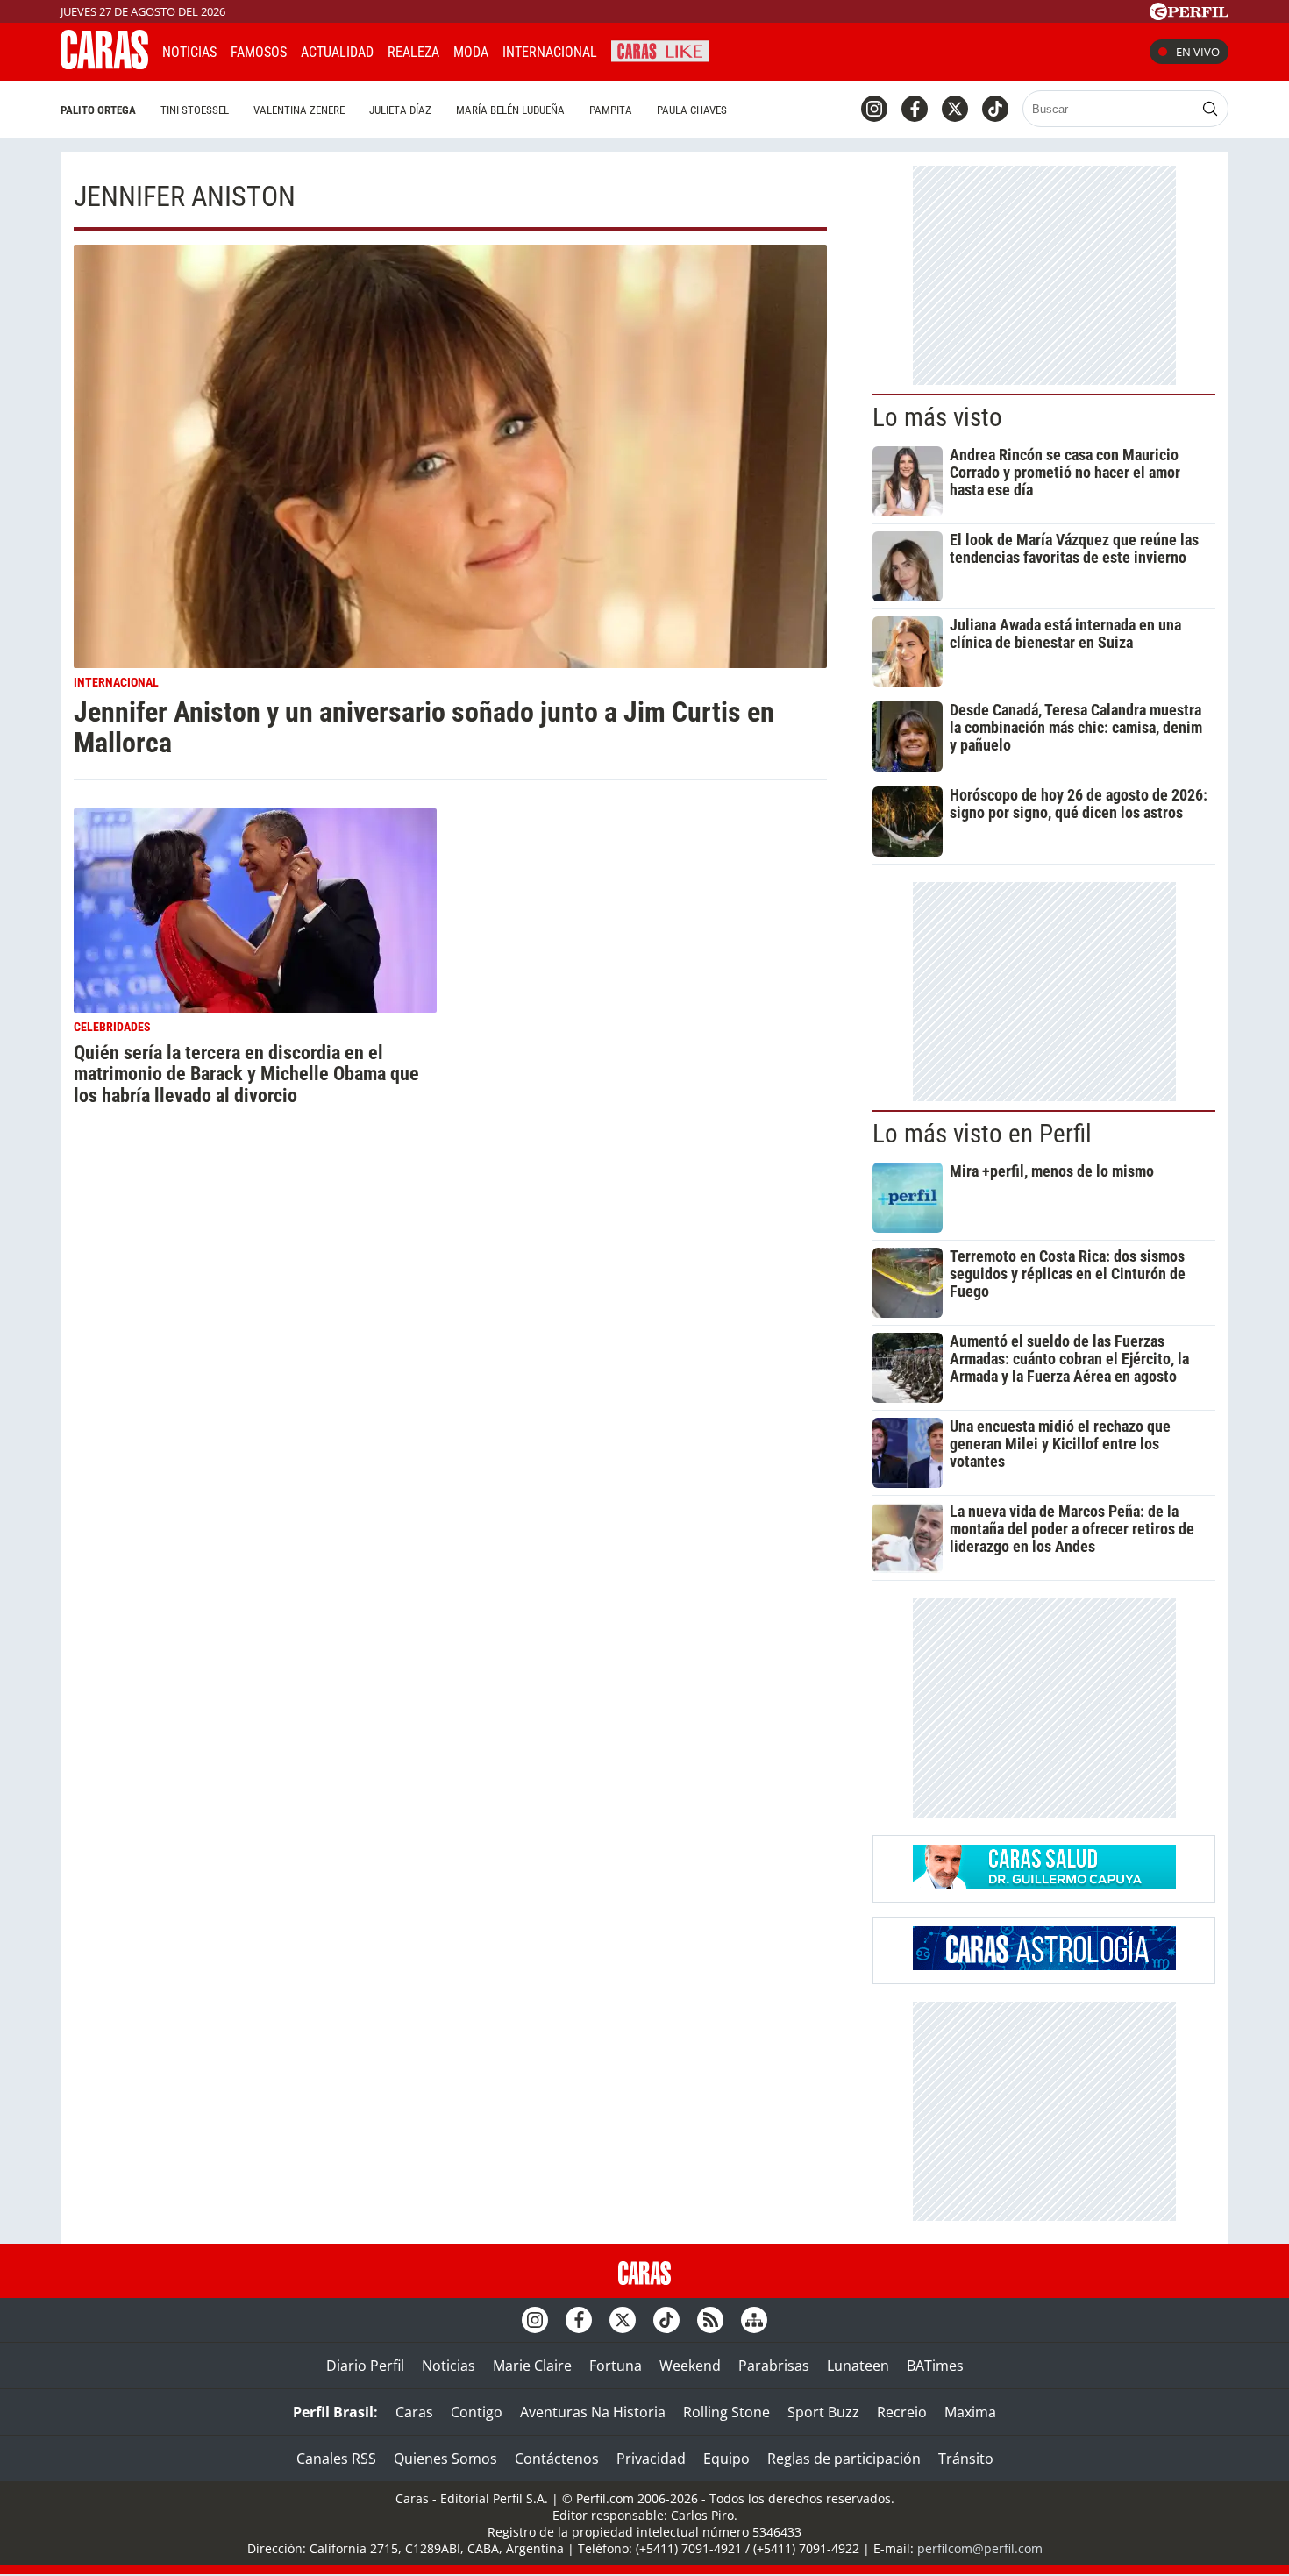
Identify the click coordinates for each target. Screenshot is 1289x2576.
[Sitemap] (754, 2320)
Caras (414, 2412)
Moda (471, 52)
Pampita (611, 110)
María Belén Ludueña (510, 110)
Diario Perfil (365, 2366)
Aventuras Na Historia (593, 2412)
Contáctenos (557, 2459)
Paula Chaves (692, 110)
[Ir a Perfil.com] (1189, 15)
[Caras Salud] (1044, 1883)
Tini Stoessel (195, 110)
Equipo (726, 2459)
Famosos (259, 52)
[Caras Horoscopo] (1044, 1965)
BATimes (935, 2366)
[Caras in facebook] (915, 109)
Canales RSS (336, 2459)
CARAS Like (660, 50)
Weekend (690, 2366)
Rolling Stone (726, 2412)
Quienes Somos (445, 2459)
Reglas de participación (844, 2459)
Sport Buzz (823, 2412)
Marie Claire (532, 2366)
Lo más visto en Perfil (982, 1134)
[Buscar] (1210, 109)
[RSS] (710, 2320)
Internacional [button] (550, 52)
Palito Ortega (98, 110)
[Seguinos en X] (955, 109)
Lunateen (858, 2366)
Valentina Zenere (299, 110)
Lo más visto (937, 417)
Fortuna (616, 2366)
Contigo (477, 2412)
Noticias (189, 52)
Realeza (413, 52)
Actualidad (337, 52)
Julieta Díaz (400, 110)
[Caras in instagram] (874, 109)
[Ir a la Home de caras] (104, 64)
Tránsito (966, 2459)
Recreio (902, 2412)
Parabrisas (774, 2366)
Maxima (970, 2412)
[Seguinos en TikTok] (995, 109)
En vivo (1198, 52)
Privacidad (651, 2459)
